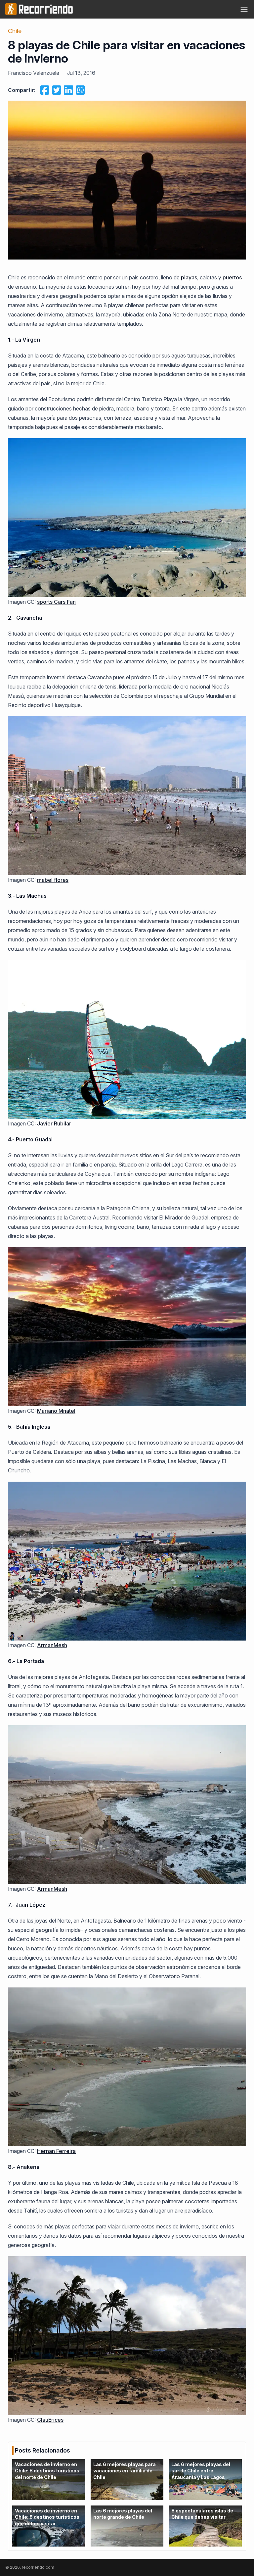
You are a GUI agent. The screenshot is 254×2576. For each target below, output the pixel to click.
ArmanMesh (52, 1645)
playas (189, 277)
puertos (232, 277)
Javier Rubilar (54, 1123)
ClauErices (50, 2420)
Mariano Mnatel (56, 1411)
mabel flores (53, 880)
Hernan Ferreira (56, 2151)
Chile (15, 31)
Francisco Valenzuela (34, 73)
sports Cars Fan (56, 602)
